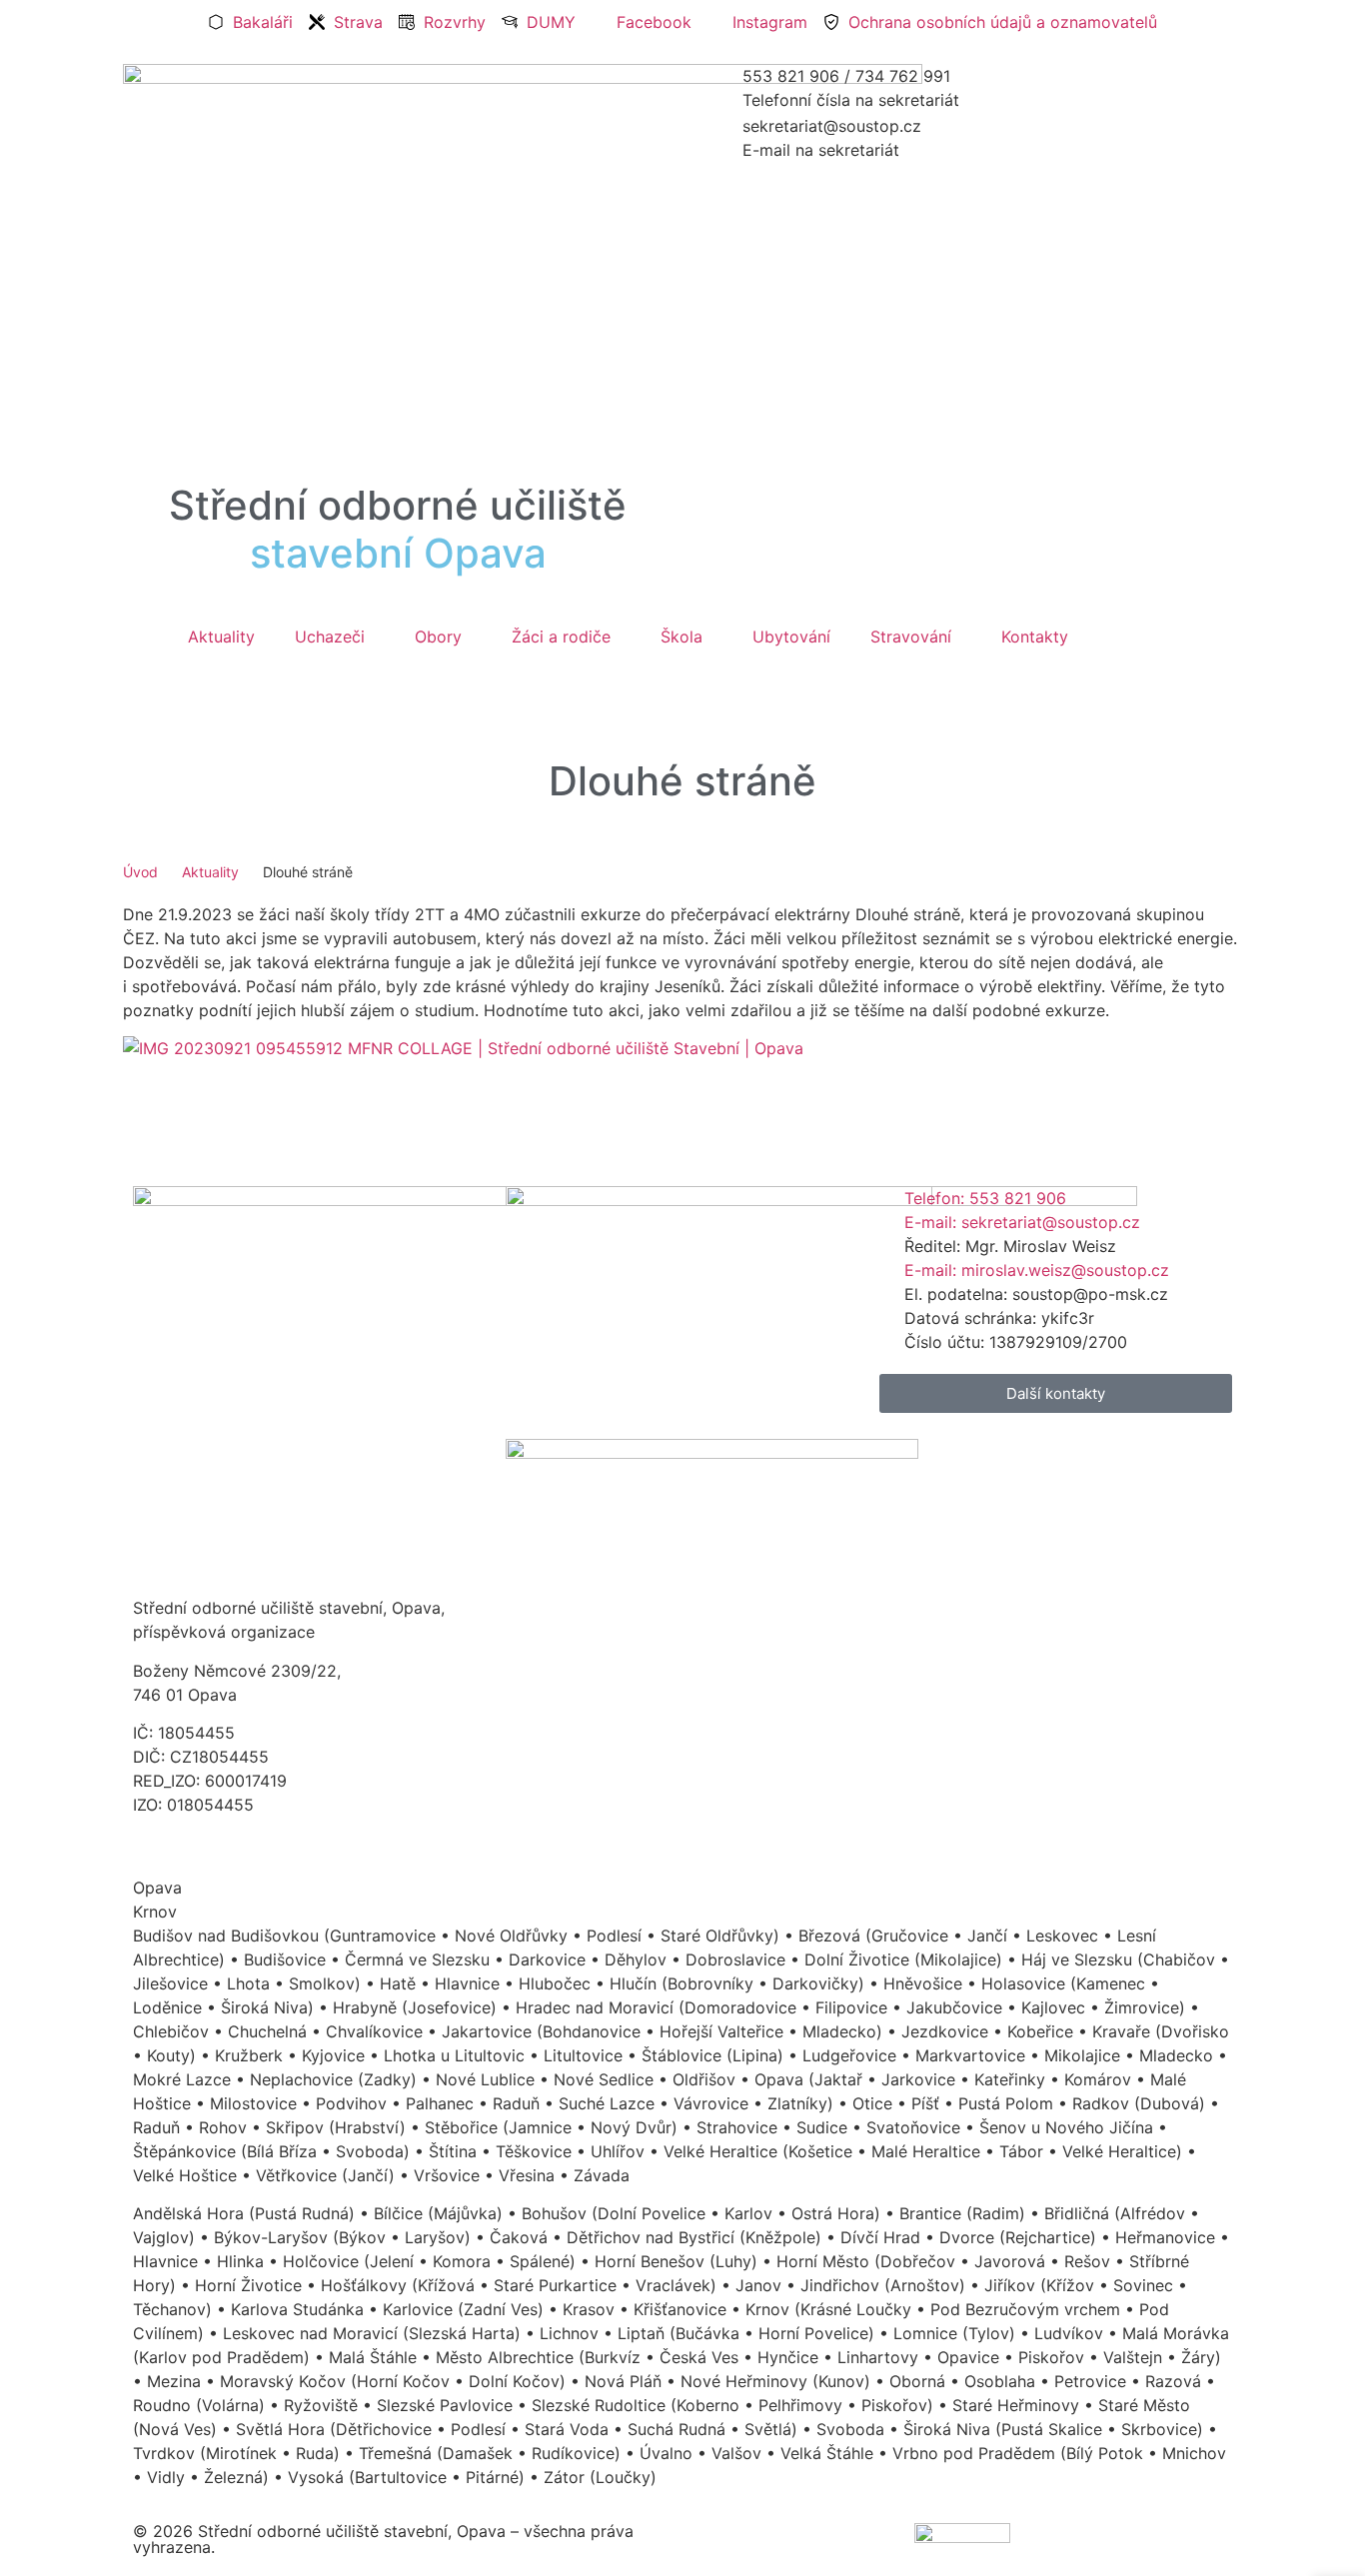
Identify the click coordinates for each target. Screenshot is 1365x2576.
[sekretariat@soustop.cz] (717, 139)
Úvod (140, 872)
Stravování (911, 637)
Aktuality (221, 637)
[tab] (682, 1888)
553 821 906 (791, 76)
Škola (682, 637)
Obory (438, 637)
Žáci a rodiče (561, 637)
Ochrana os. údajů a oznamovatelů (264, 1844)
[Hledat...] (139, 679)
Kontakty (1035, 637)
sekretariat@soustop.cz (832, 126)
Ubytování (791, 637)
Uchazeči (330, 637)
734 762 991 (903, 76)
